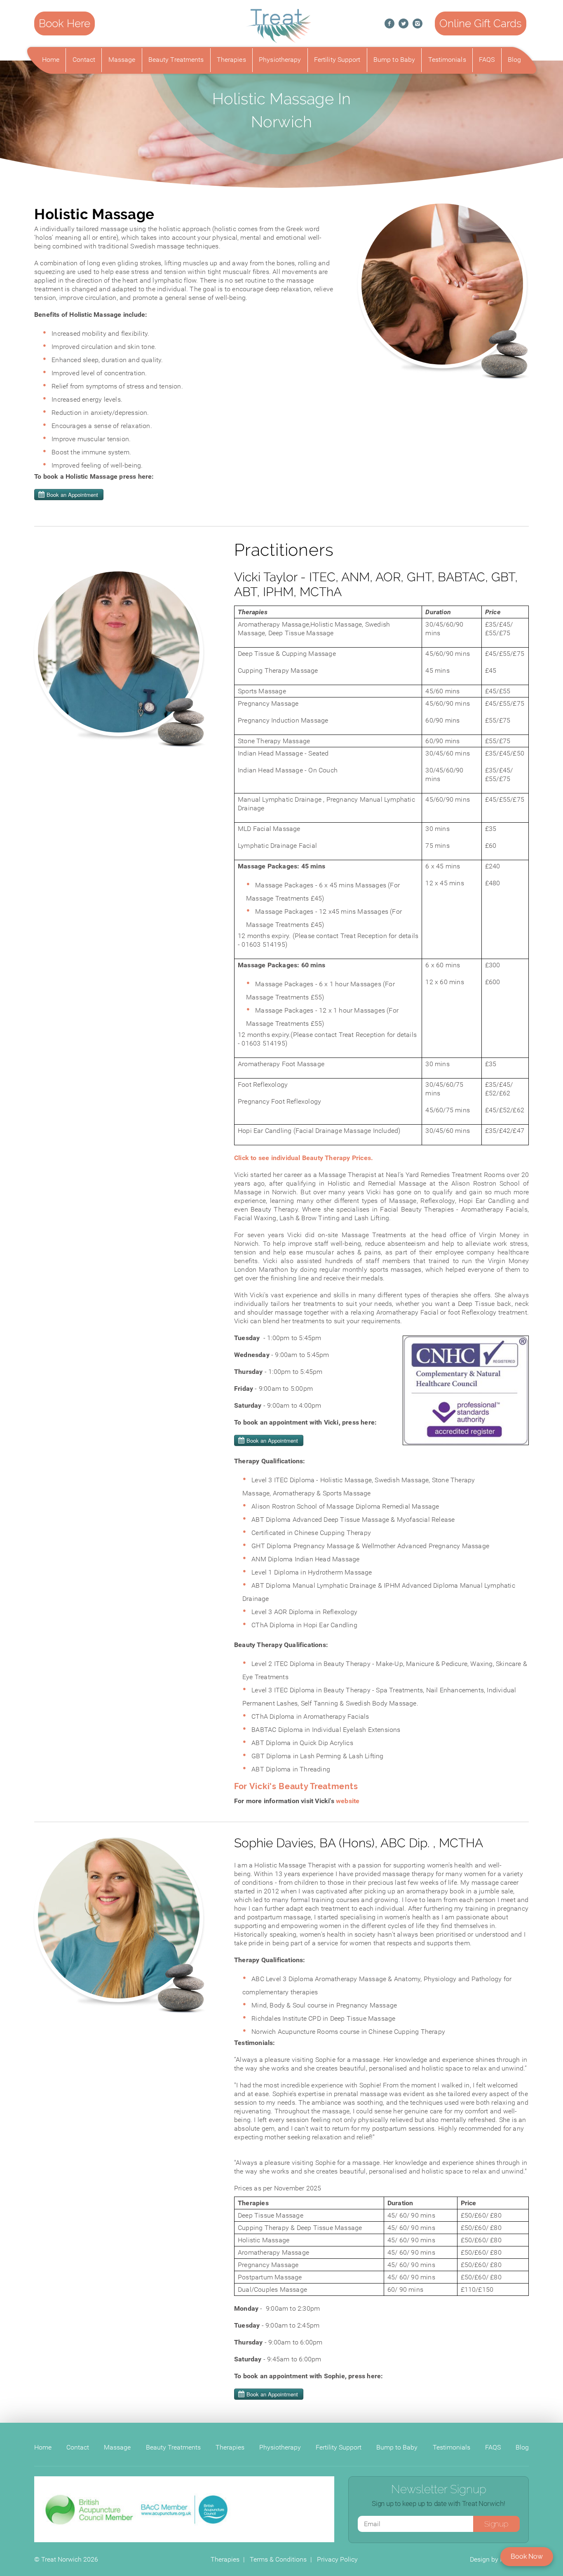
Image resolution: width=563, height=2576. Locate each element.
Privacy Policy (337, 2559)
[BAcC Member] (184, 2509)
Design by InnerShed (499, 2559)
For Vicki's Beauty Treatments (296, 1786)
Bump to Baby (394, 60)
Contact (84, 60)
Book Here (65, 23)
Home (51, 60)
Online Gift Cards (481, 23)
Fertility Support (337, 60)
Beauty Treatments (176, 60)
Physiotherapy (280, 60)
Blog (514, 60)
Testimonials (447, 60)
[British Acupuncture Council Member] (90, 2509)
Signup (496, 2524)
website (348, 1801)
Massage (122, 60)
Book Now (527, 2556)
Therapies (231, 60)
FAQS (487, 60)
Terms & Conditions (278, 2559)
